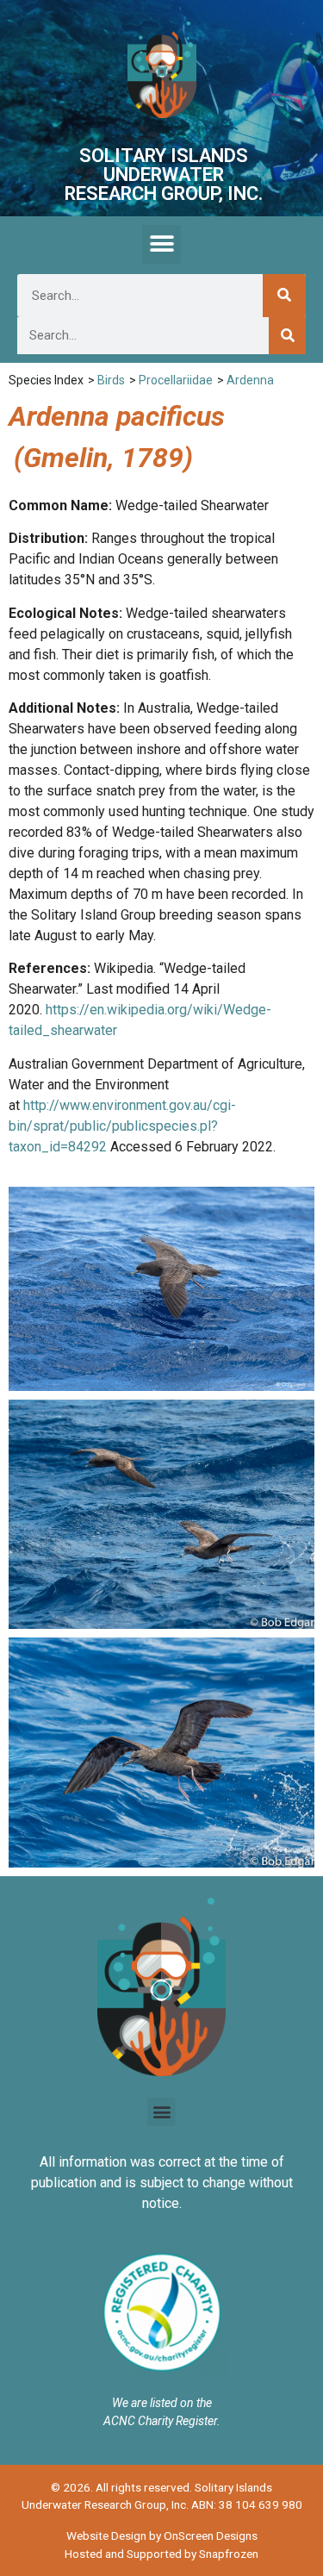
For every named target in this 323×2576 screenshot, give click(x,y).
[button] (161, 244)
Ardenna (250, 380)
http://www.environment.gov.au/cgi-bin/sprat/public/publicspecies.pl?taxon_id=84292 (122, 1126)
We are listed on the (162, 2403)
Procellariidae (176, 380)
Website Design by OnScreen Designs (162, 2535)
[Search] (284, 296)
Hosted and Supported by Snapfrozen (161, 2554)
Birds (111, 380)
